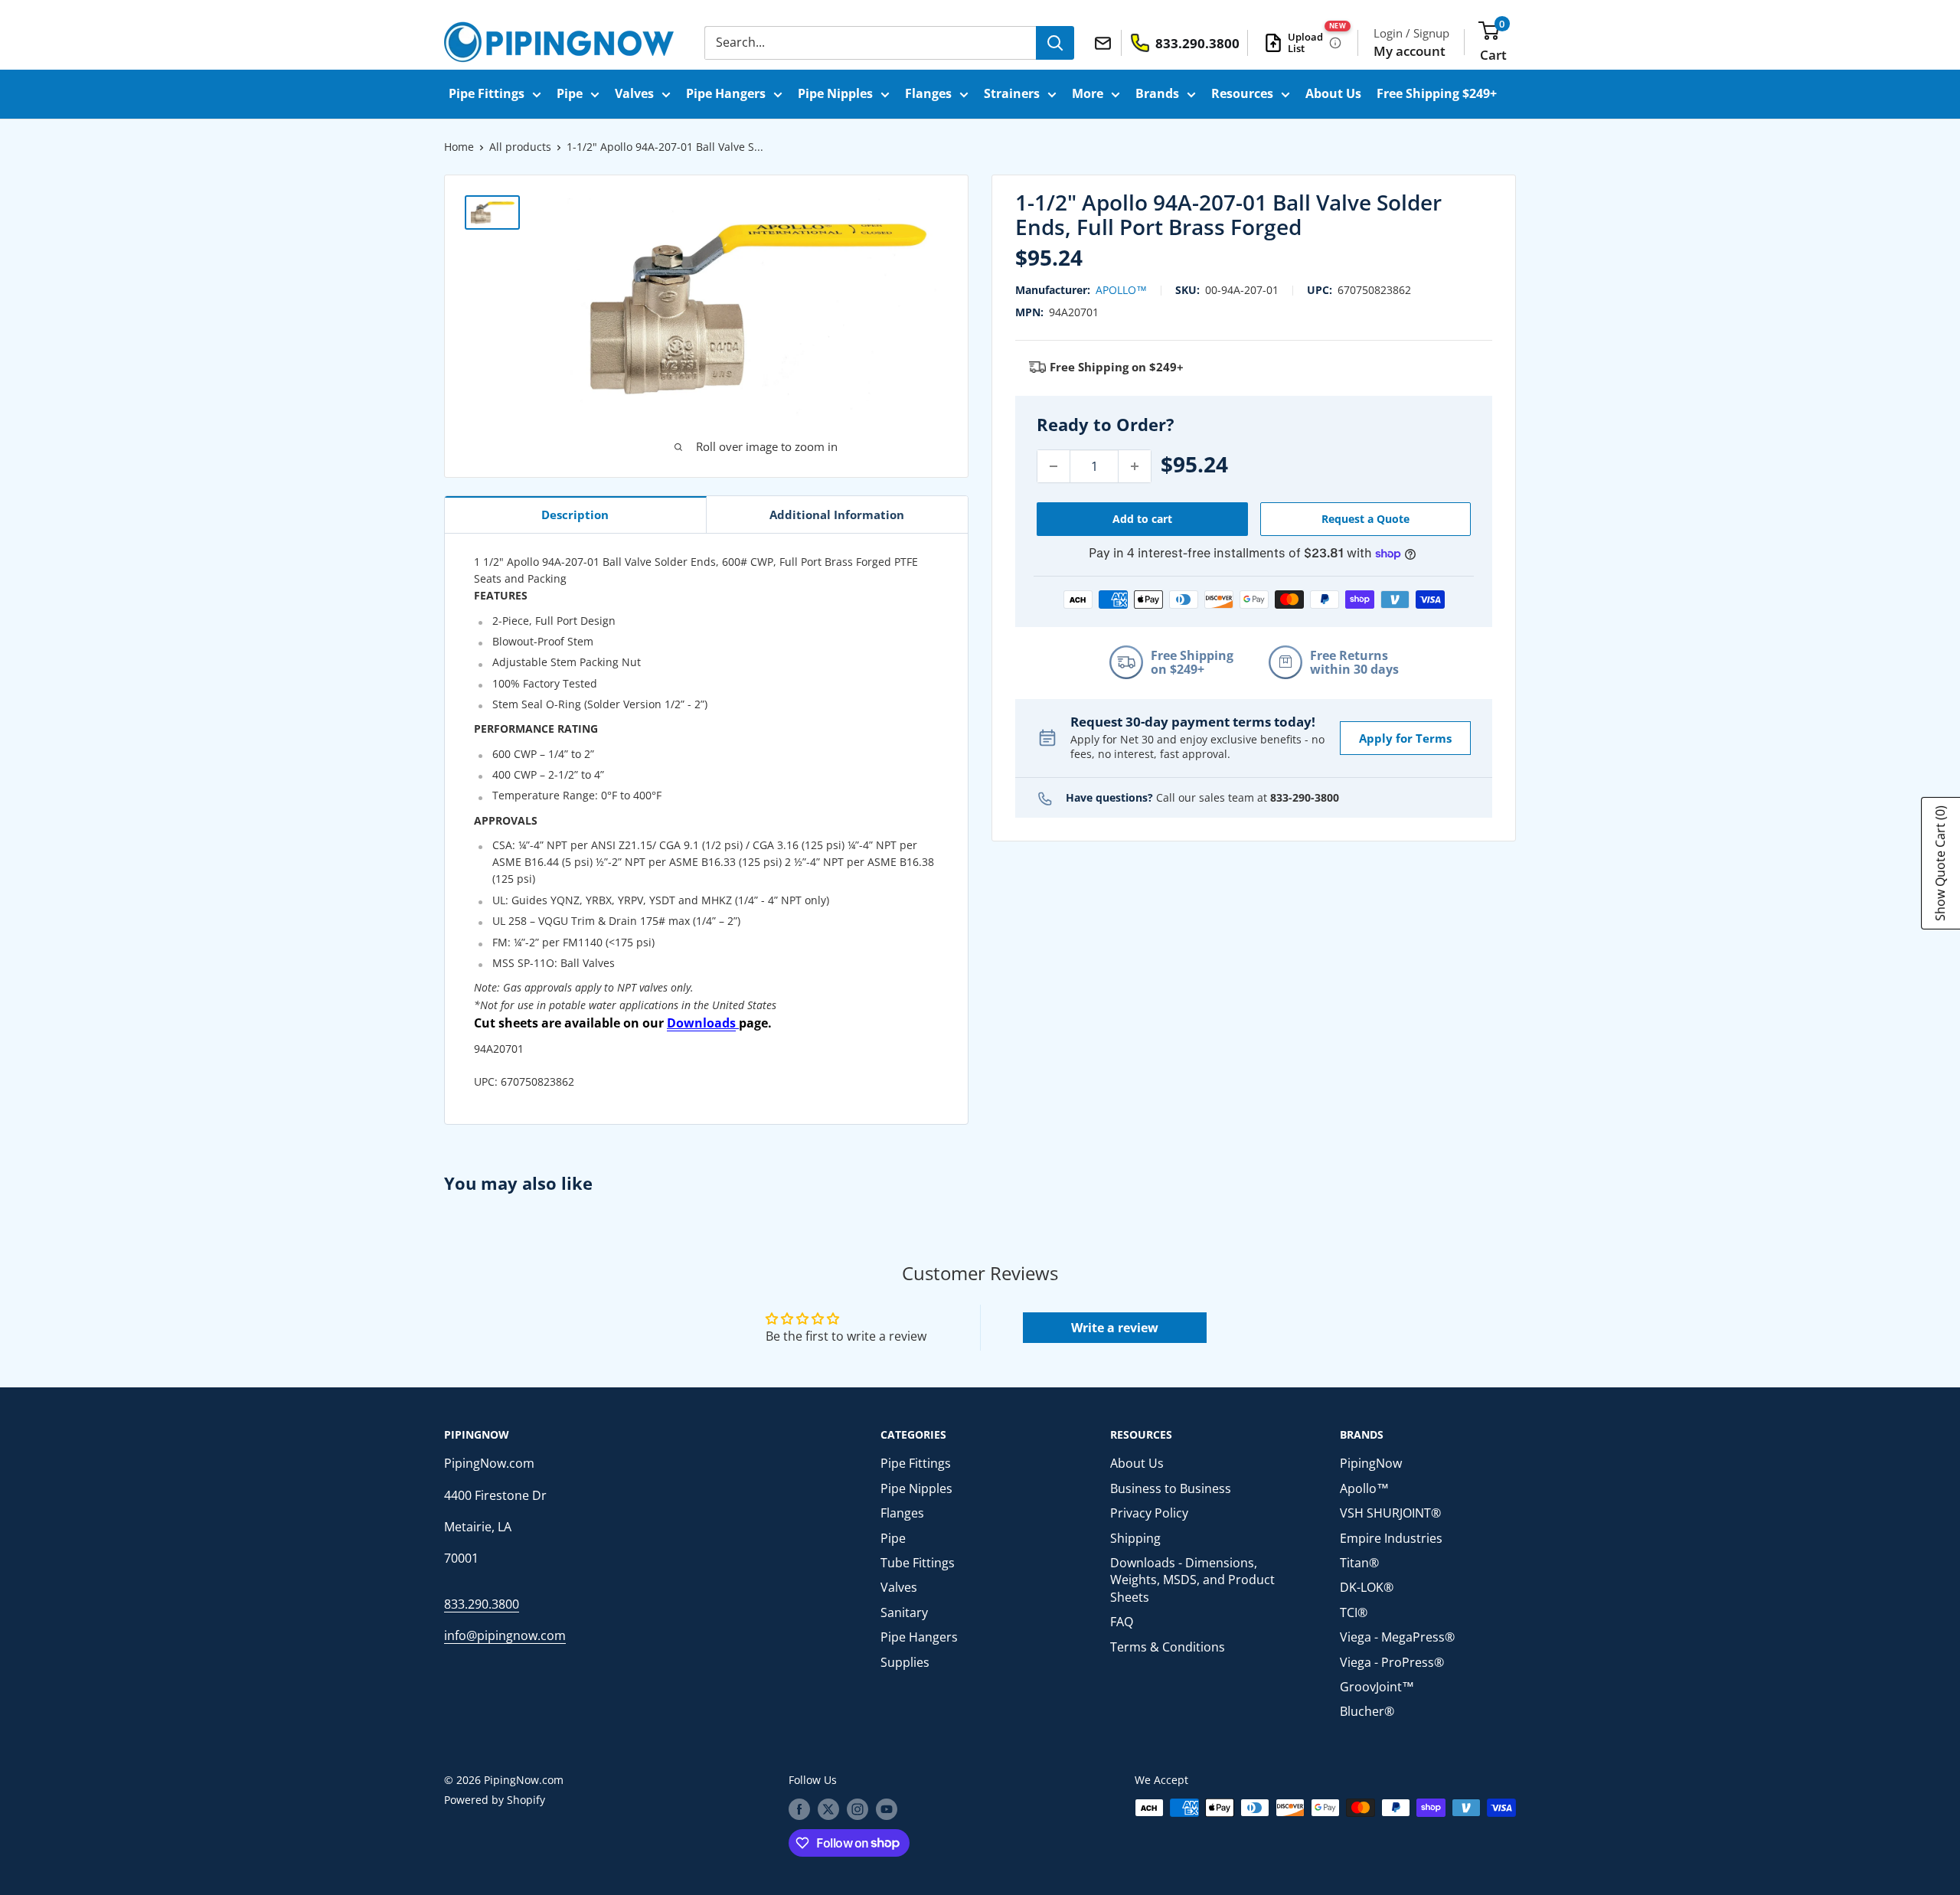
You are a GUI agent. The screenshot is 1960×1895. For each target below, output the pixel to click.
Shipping (1135, 1538)
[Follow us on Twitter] (828, 1809)
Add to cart (1142, 519)
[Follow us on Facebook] (799, 1809)
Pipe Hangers (726, 93)
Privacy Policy (1149, 1513)
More (1088, 93)
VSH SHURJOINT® (1390, 1513)
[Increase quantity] (1135, 466)
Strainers (1012, 93)
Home (459, 147)
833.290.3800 (482, 1604)
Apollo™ (1121, 290)
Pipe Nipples (835, 93)
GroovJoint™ (1377, 1687)
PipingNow (1371, 1463)
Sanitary (904, 1612)
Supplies (905, 1662)
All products (520, 147)
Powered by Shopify (495, 1800)
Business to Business (1171, 1488)
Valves (634, 93)
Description (575, 515)
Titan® (1359, 1563)
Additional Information (837, 515)
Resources (1242, 93)
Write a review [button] (1115, 1328)
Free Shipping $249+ (1437, 93)
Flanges (928, 93)
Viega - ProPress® (1392, 1662)
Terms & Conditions (1168, 1647)
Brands (1157, 93)
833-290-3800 (1305, 797)
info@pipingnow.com (505, 1635)
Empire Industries (1391, 1538)
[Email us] (1105, 42)
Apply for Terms (1405, 738)
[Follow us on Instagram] (857, 1809)
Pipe (570, 93)
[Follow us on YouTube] (887, 1809)
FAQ (1122, 1622)
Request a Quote (1365, 519)
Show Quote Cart (1940, 863)
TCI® (1354, 1612)
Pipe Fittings (487, 93)
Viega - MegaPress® (1397, 1637)
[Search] (1055, 43)
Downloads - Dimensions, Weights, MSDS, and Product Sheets (1192, 1580)
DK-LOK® (1367, 1587)
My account (1410, 51)
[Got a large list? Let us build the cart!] (1335, 43)
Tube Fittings (918, 1563)
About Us (1333, 93)
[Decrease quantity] (1053, 466)
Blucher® (1367, 1711)
